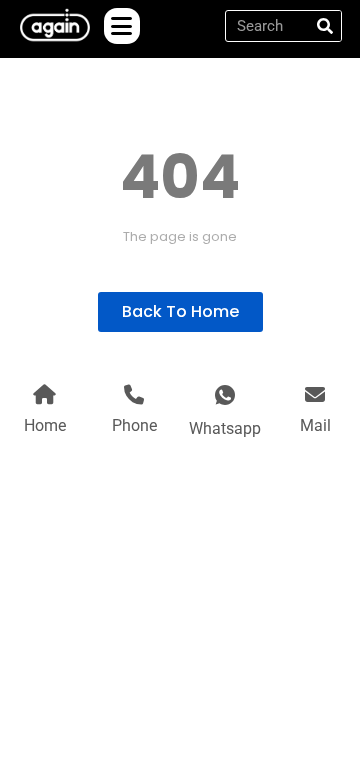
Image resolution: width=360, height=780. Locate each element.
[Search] (325, 26)
